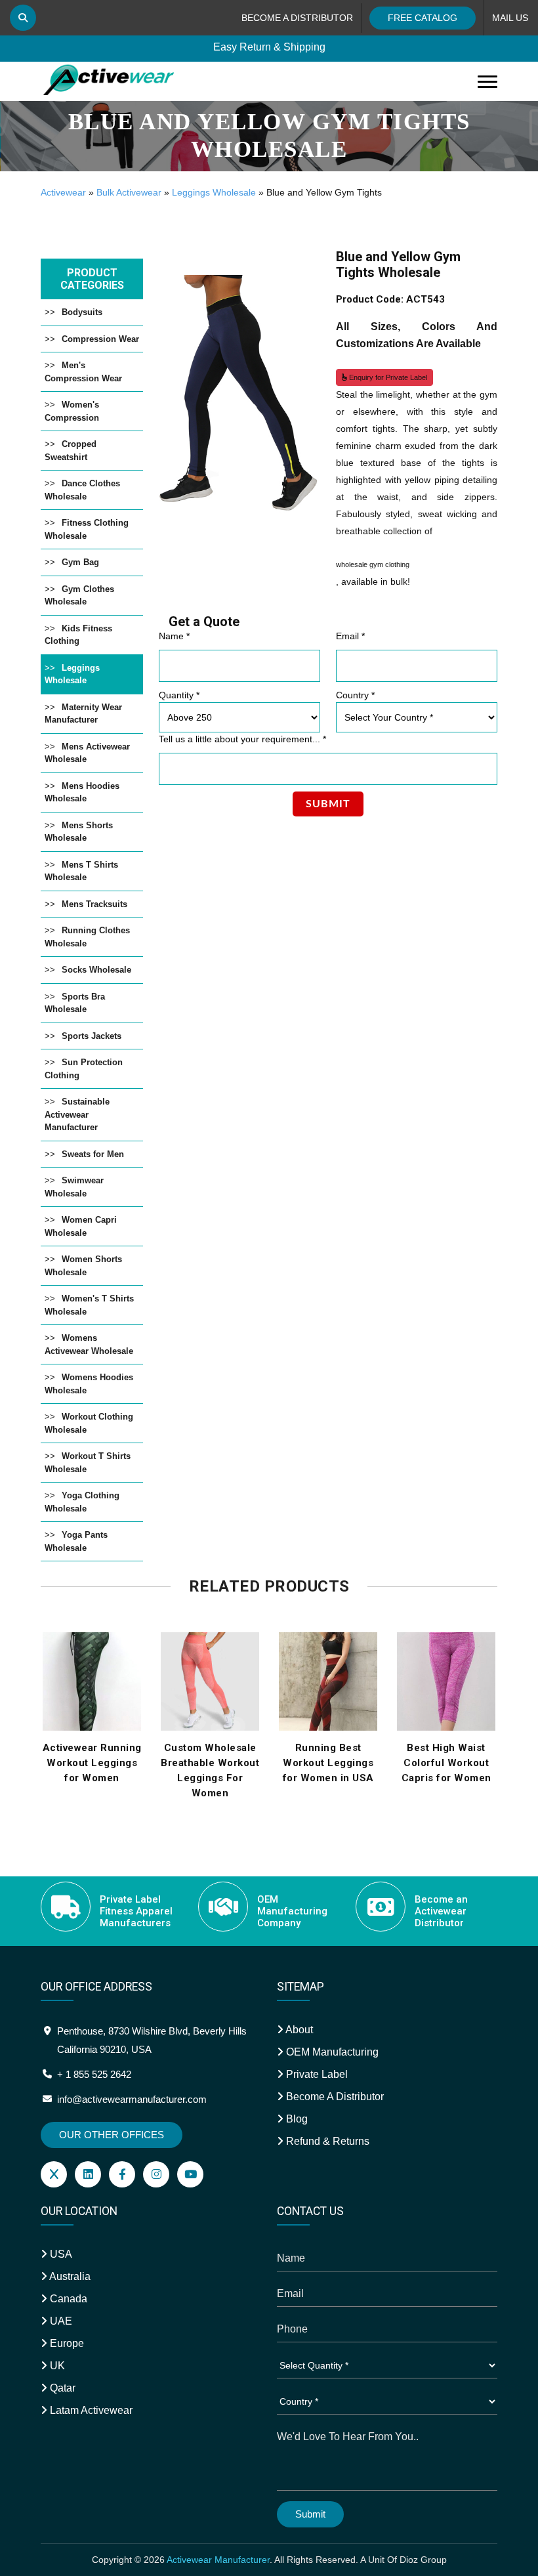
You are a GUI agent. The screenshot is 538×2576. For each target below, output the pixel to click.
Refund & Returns (326, 2141)
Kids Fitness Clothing (78, 635)
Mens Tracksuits (94, 904)
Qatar (61, 2388)
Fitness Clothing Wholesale (87, 529)
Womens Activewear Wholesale (89, 1344)
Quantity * (179, 695)
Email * (350, 636)
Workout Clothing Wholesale (89, 1423)
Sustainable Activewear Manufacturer (77, 1114)
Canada (67, 2299)
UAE (60, 2321)
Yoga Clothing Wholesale (82, 1502)
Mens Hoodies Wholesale (82, 792)
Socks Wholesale (96, 970)
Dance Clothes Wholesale (82, 490)
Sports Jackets (92, 1036)
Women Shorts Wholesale (83, 1266)
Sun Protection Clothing (84, 1069)
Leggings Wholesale (214, 192)
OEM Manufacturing (331, 2052)
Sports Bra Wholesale (75, 1003)
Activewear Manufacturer (218, 2560)
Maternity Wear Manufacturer (83, 714)
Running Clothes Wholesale (87, 937)
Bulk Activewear (129, 192)
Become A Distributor (334, 2097)
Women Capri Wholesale (81, 1226)
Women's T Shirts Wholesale (89, 1305)
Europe (66, 2343)
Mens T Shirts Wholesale (81, 871)
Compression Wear (100, 339)
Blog (296, 2119)
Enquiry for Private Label (387, 377)
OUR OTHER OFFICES (112, 2135)
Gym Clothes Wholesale (79, 596)
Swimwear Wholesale (74, 1187)
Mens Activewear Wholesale (87, 753)
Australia (69, 2276)
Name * (174, 636)
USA (60, 2254)
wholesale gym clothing (373, 564)
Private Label (316, 2074)
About (298, 2030)
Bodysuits (82, 312)
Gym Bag (80, 562)
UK (56, 2366)
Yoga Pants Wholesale (76, 1541)
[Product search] (23, 18)
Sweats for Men (93, 1154)
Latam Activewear (90, 2410)
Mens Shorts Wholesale (79, 832)
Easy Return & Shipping (269, 47)
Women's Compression (72, 411)
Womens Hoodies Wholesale (89, 1384)
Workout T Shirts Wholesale (88, 1463)
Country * (355, 695)
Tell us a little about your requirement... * (242, 739)
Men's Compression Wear (83, 372)
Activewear (63, 192)
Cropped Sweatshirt (71, 451)
